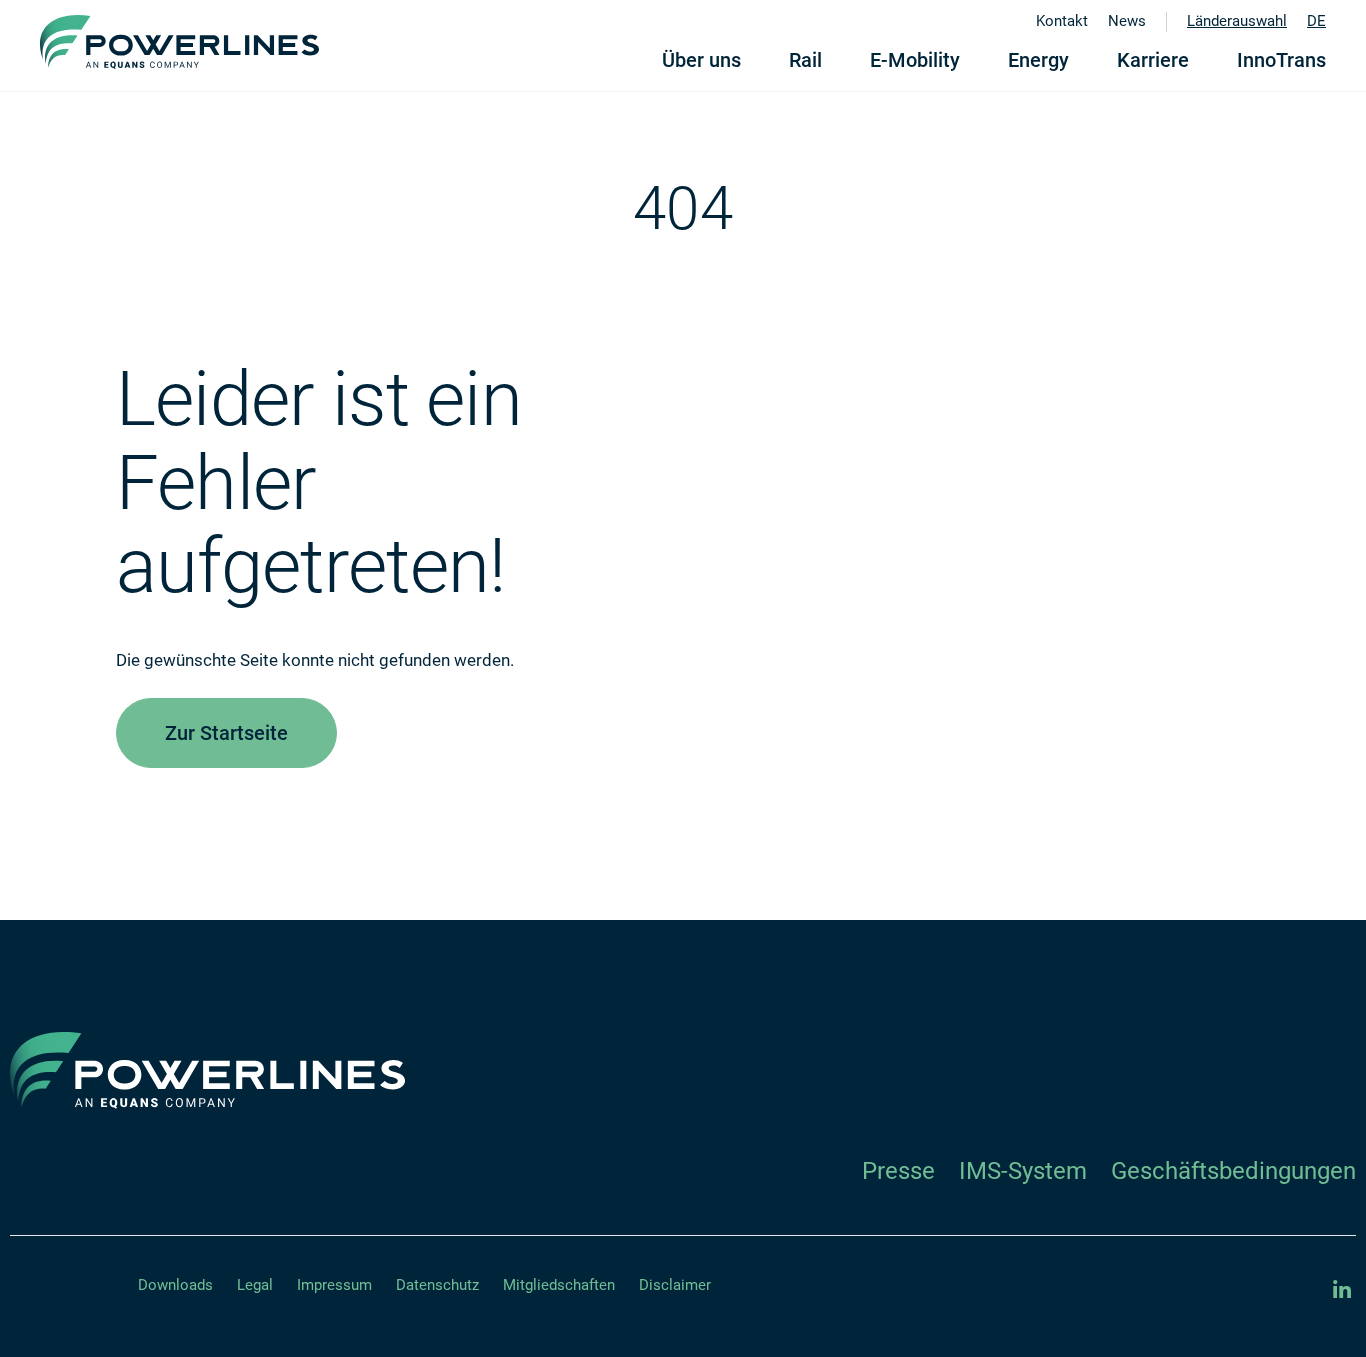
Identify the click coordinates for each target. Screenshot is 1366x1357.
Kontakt (1062, 21)
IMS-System (1023, 1171)
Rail (805, 60)
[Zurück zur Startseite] (179, 42)
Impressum (334, 1285)
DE (1316, 21)
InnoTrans (1281, 60)
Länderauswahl (1237, 21)
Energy (1038, 60)
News (1127, 21)
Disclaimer (675, 1285)
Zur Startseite (226, 733)
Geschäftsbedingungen (1233, 1171)
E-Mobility (915, 60)
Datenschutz (437, 1285)
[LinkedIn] (1342, 1290)
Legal (255, 1285)
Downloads (175, 1285)
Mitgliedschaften (559, 1285)
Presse (898, 1171)
